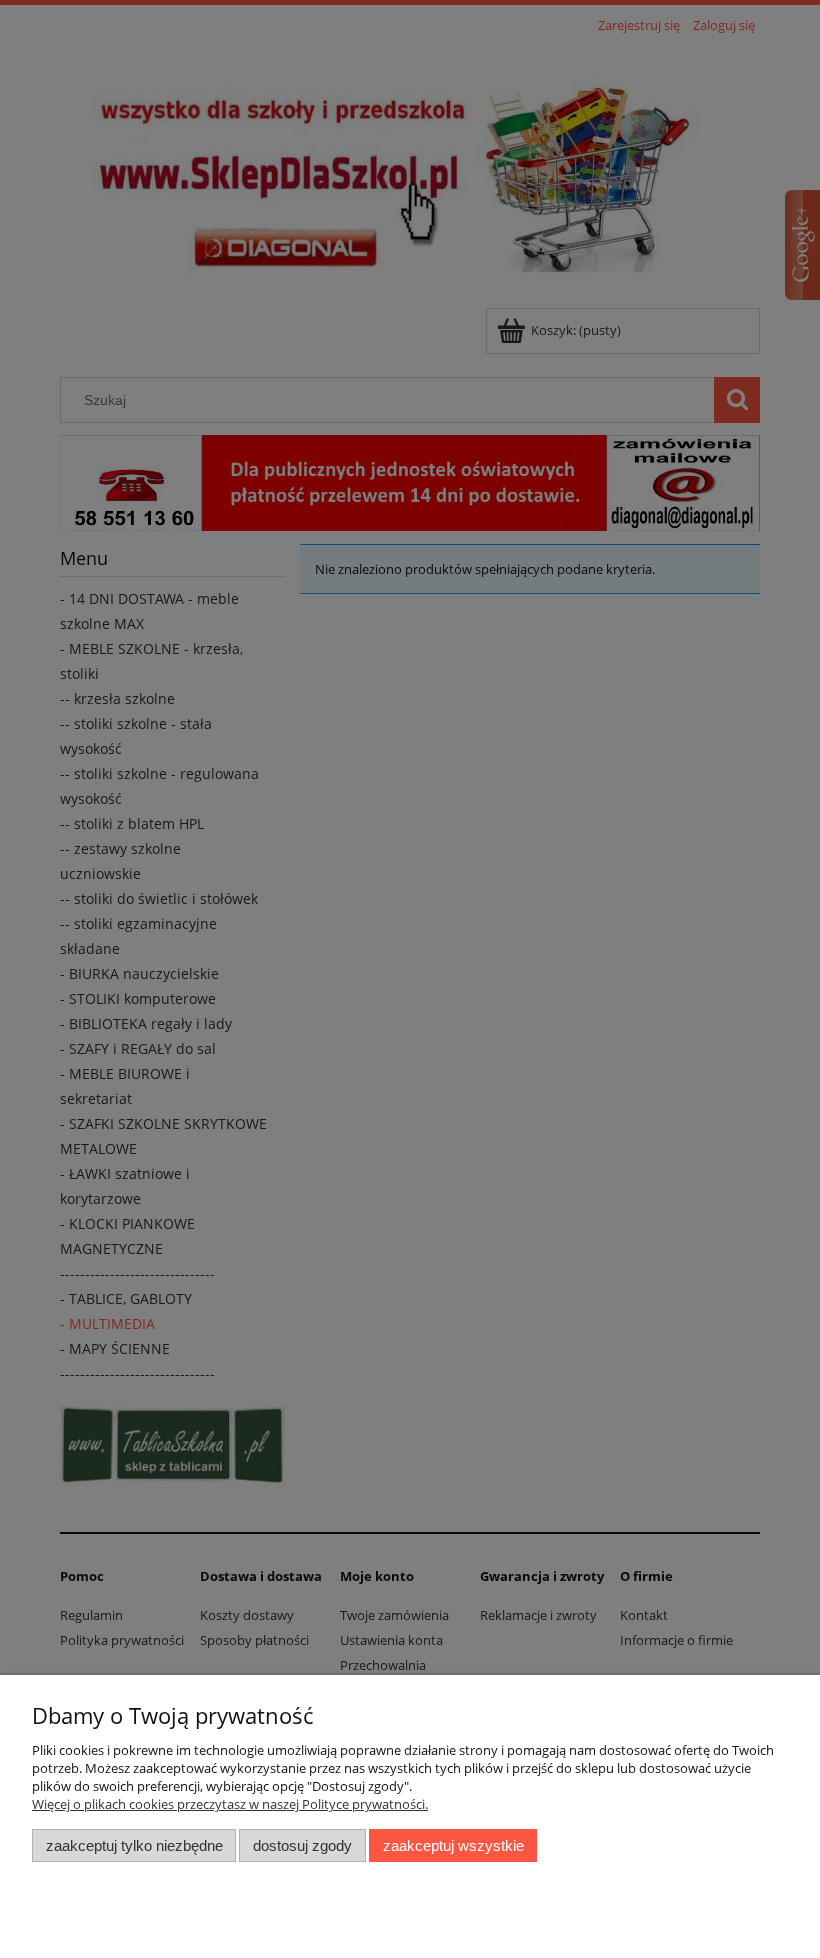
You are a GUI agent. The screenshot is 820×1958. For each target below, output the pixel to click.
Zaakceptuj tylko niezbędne (134, 1845)
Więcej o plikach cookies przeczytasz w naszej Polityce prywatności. (230, 1804)
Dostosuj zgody (302, 1845)
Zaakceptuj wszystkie (453, 1845)
